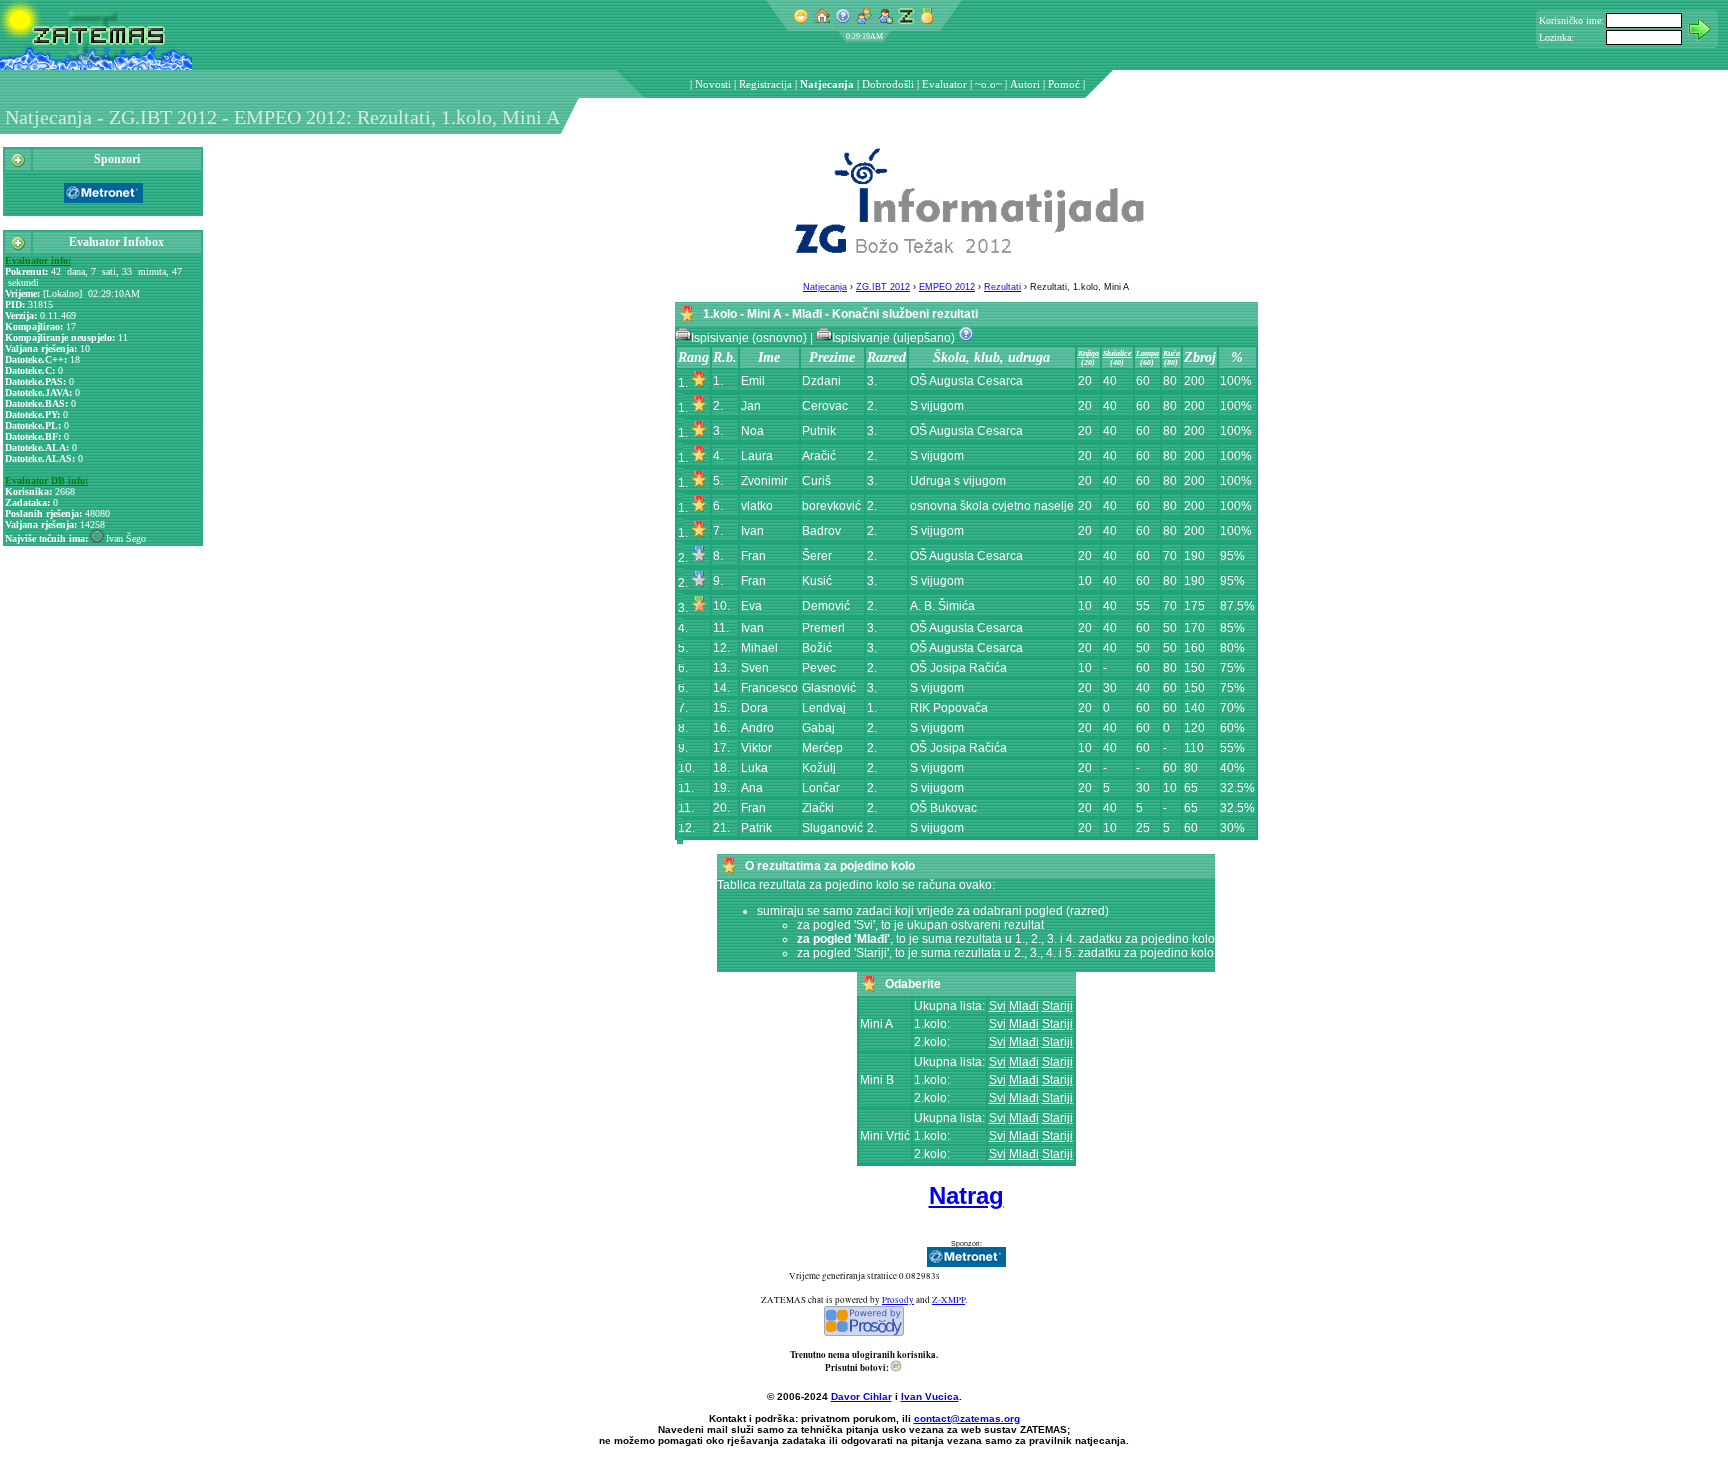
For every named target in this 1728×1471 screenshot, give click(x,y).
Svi (997, 1006)
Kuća (1171, 353)
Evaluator (944, 84)
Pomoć (1064, 84)
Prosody (898, 1300)
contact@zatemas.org (967, 1418)
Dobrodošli (888, 84)
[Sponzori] (18, 164)
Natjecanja (827, 84)
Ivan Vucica (930, 1396)
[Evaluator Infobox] (18, 247)
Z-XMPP (948, 1300)
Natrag (966, 1195)
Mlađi (1024, 1006)
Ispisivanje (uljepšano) (895, 338)
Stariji (1057, 1006)
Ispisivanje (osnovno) (750, 338)
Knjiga (1088, 353)
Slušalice (1117, 353)
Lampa (1147, 353)
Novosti (713, 84)
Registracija (765, 84)
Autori (1025, 84)
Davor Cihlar (861, 1396)
